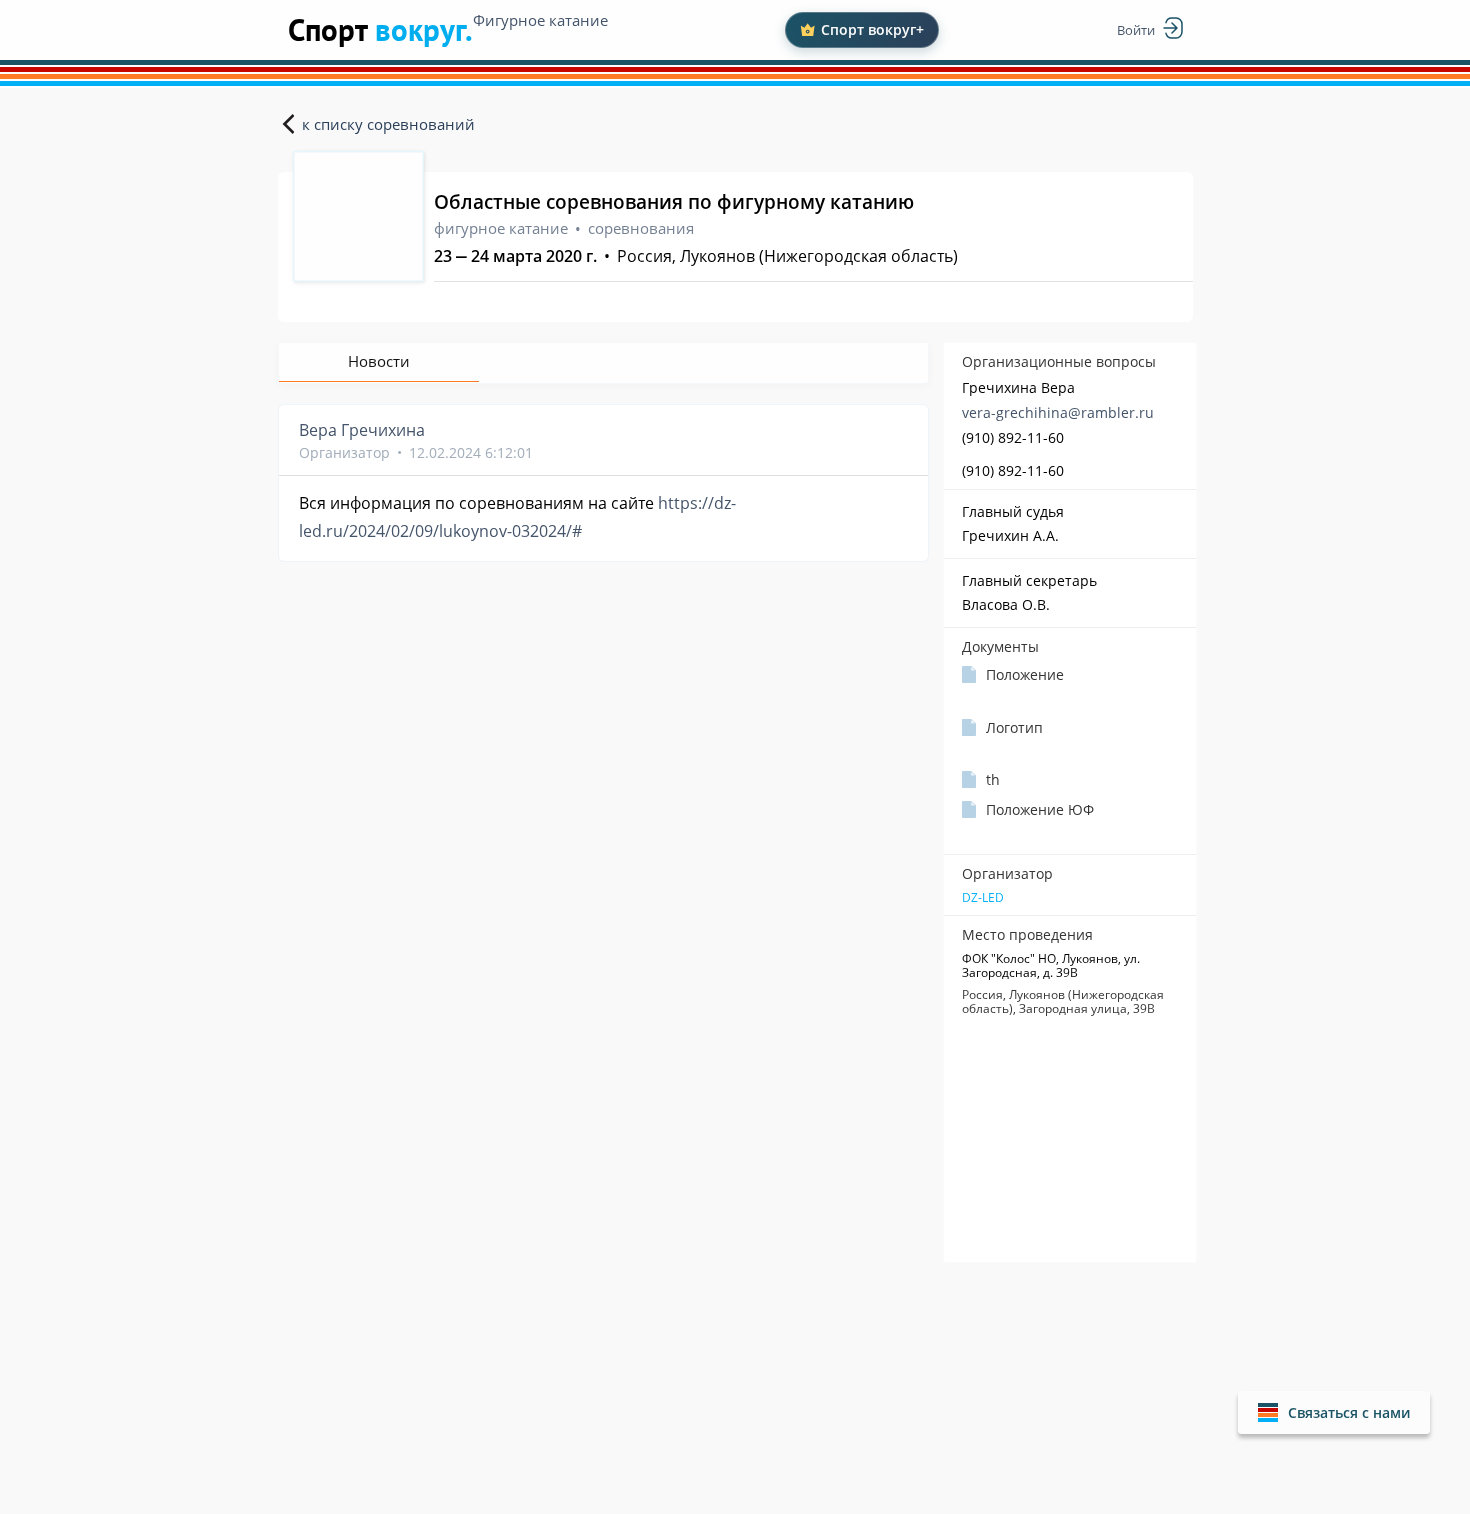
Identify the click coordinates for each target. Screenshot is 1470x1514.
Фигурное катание (540, 20)
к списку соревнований (388, 124)
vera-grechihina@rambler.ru (1058, 412)
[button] (1334, 1412)
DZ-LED (983, 898)
